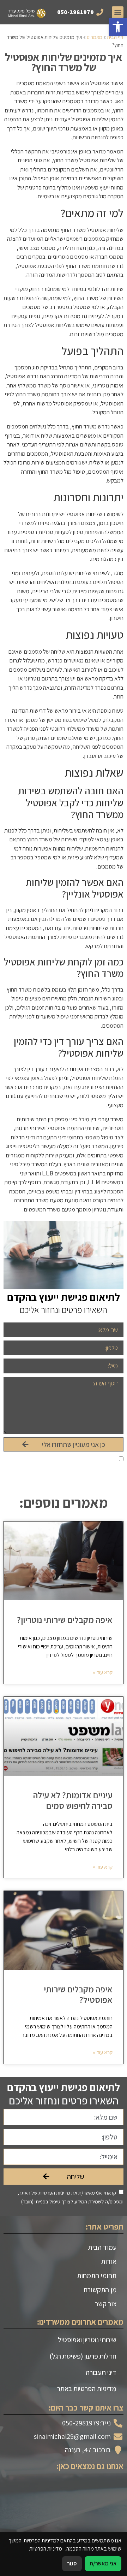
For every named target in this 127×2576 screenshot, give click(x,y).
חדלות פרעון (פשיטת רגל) (83, 2356)
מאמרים (95, 37)
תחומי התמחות (97, 2276)
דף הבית (115, 37)
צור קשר (106, 2304)
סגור (72, 2563)
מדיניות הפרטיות (54, 1459)
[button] (118, 27)
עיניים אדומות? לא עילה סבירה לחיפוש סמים (73, 1800)
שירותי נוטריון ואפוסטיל (87, 2340)
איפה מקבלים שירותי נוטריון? (65, 1620)
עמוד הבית (102, 2247)
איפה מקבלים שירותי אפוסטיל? (78, 1994)
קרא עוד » (103, 1672)
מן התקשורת (100, 2290)
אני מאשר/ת (103, 2563)
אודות (109, 2261)
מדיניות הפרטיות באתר (87, 2389)
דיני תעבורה (101, 2372)
